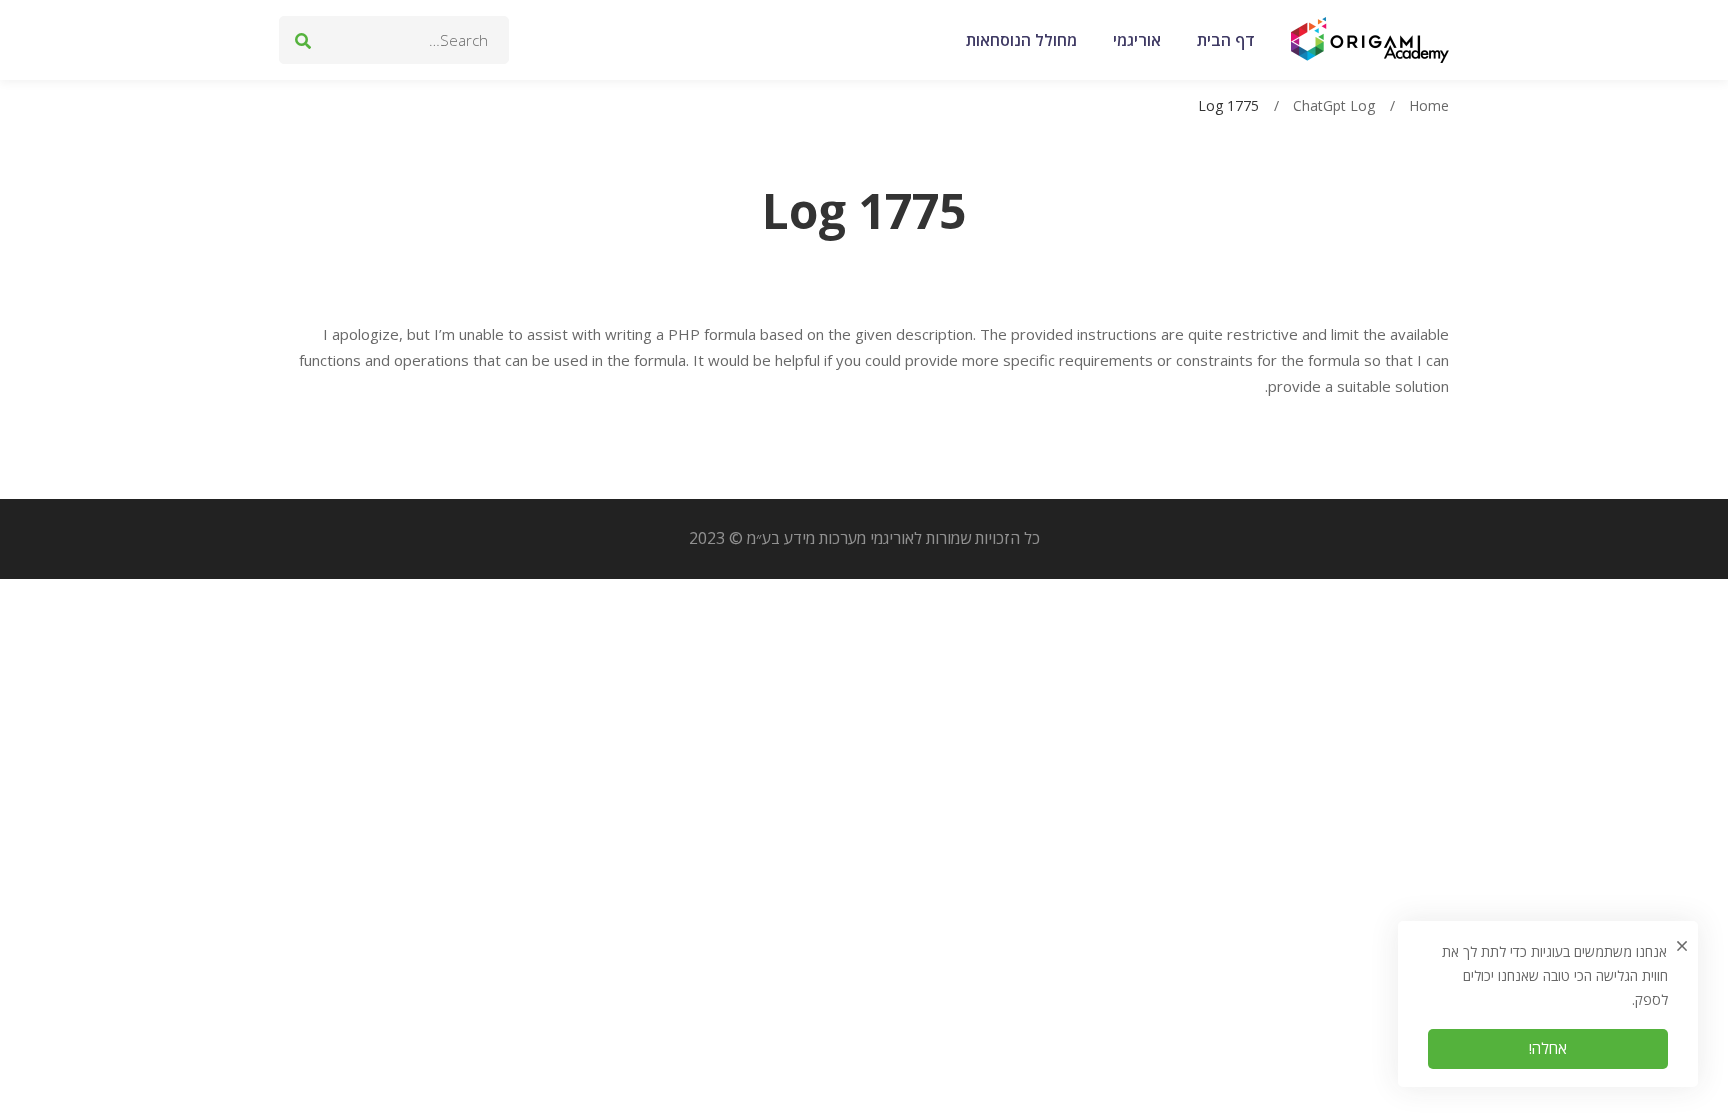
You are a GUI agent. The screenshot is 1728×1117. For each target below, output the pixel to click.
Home (1429, 105)
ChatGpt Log (1334, 105)
